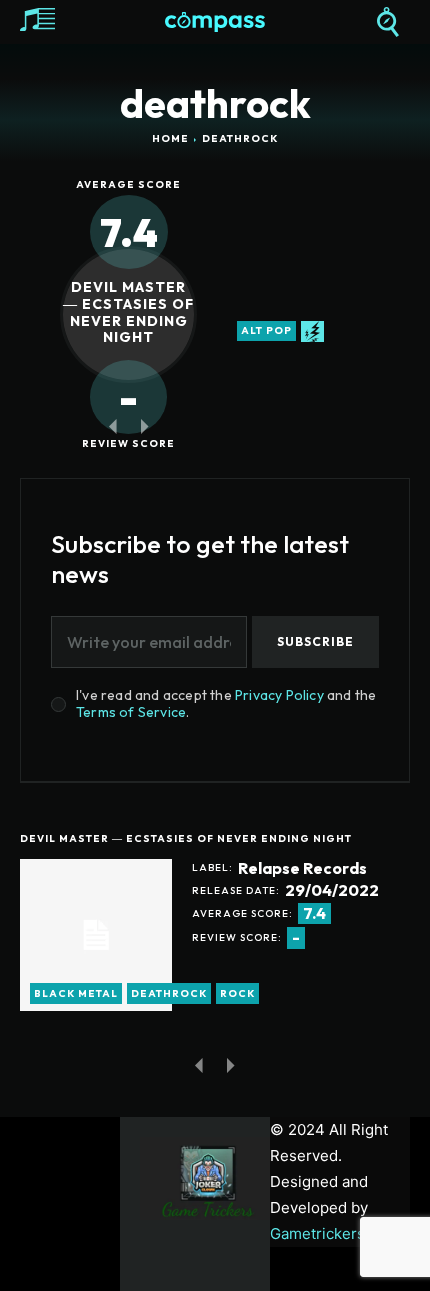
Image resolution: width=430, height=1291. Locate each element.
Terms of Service (131, 712)
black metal (76, 993)
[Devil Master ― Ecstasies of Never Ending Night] (96, 935)
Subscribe (315, 641)
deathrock (169, 993)
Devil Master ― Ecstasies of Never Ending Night (128, 312)
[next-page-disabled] (144, 425)
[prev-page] (112, 425)
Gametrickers (317, 1233)
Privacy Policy (279, 695)
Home (170, 138)
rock (237, 993)
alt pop (266, 330)
